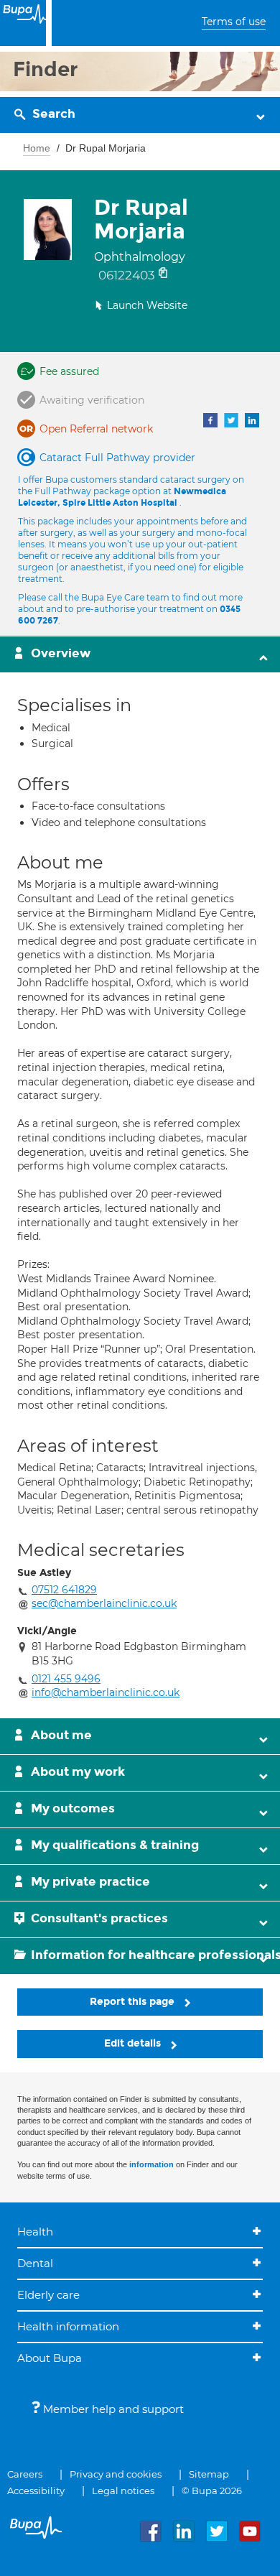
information (151, 2164)
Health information (68, 2326)
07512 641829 (64, 1590)
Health (35, 2232)
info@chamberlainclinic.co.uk (106, 1692)
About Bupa (50, 2358)
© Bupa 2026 (212, 2491)
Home (37, 148)
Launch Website (147, 305)
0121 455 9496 (66, 1679)
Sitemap (209, 2474)
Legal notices (123, 2491)
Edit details (134, 2043)
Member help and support (112, 2409)
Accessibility (36, 2491)
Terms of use (234, 22)
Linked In (252, 420)
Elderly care (48, 2295)
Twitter (231, 420)
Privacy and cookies (116, 2474)
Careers (25, 2474)
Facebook (210, 420)
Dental (35, 2263)
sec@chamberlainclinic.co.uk (104, 1603)
